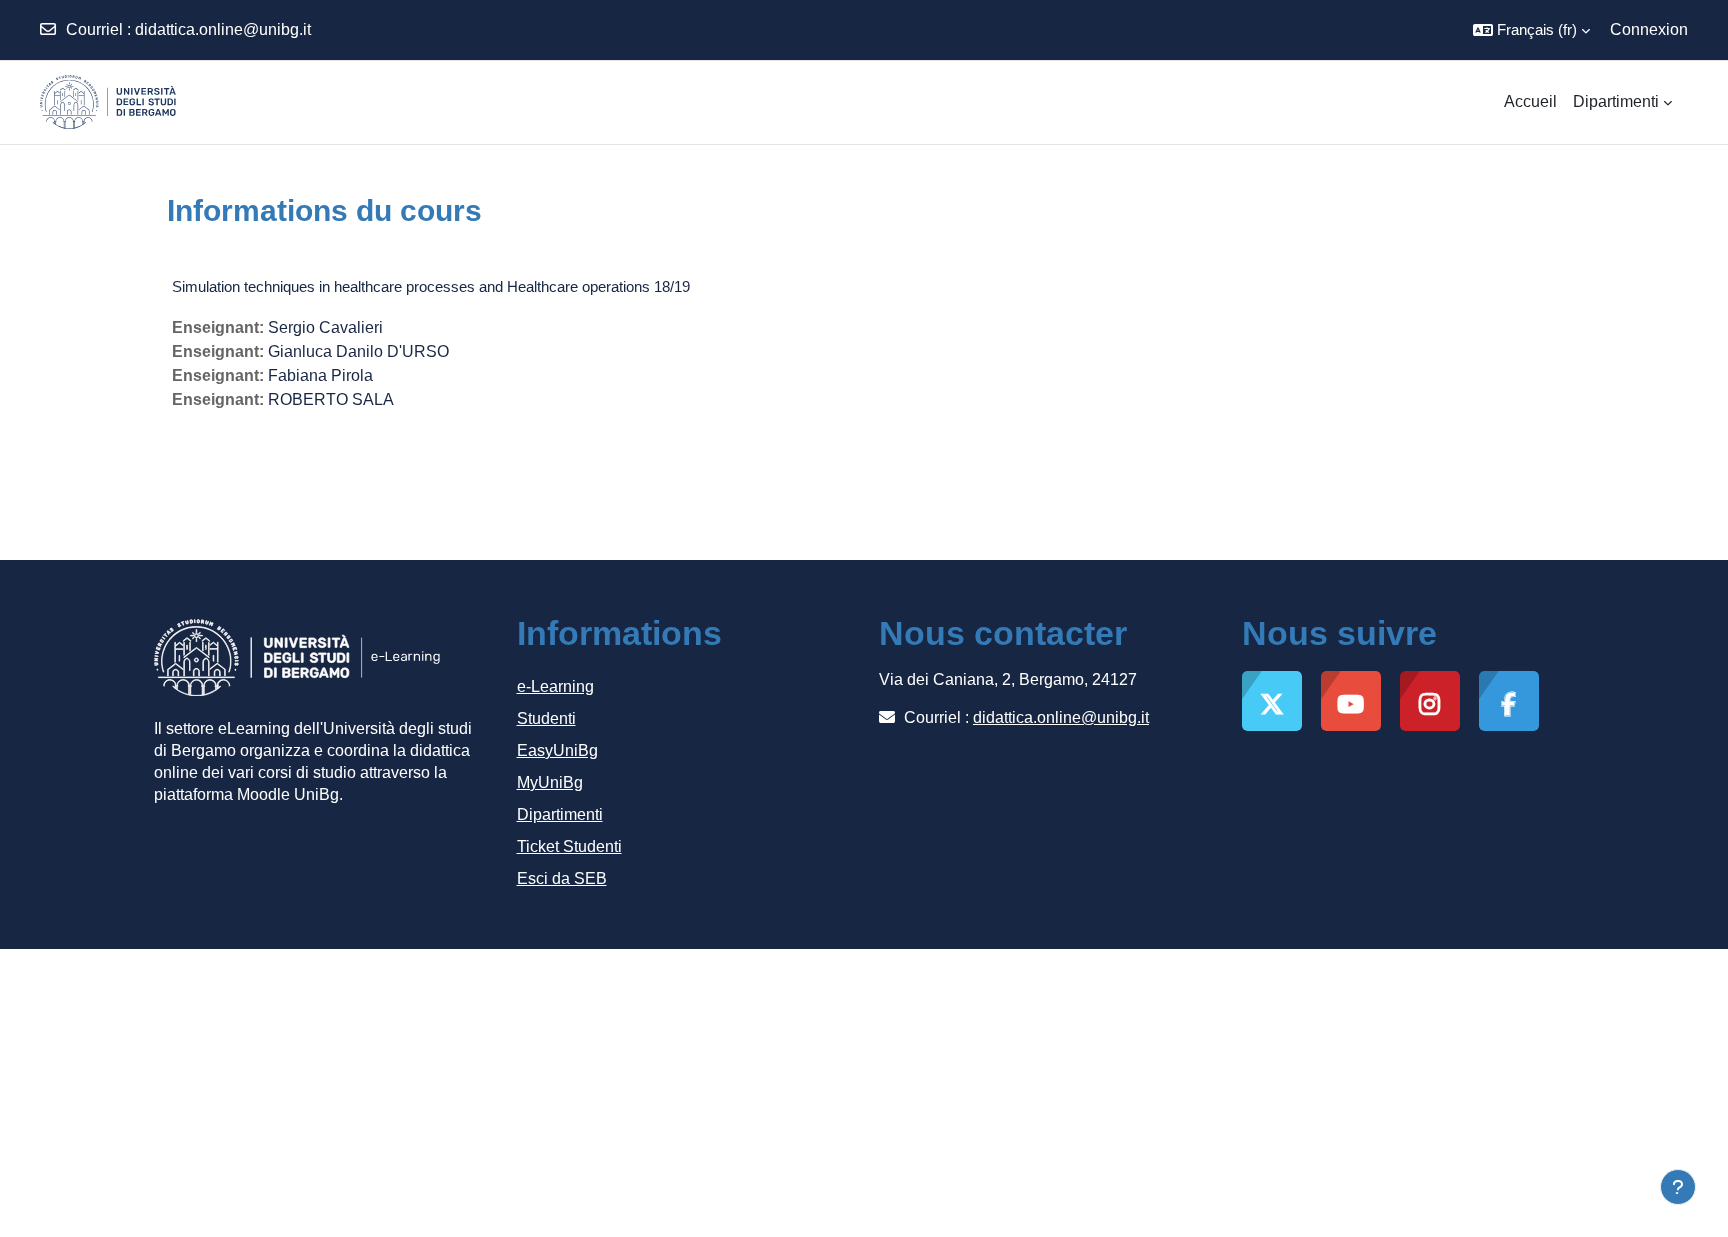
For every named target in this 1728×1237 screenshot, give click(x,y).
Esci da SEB (562, 878)
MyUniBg (550, 782)
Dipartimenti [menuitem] (1616, 101)
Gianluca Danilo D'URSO (358, 351)
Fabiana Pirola (320, 375)
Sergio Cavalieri (325, 327)
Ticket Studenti (569, 846)
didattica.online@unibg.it (223, 29)
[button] (1531, 30)
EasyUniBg (557, 750)
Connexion (1649, 29)
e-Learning (555, 686)
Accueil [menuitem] (1530, 101)
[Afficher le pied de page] (1678, 1187)
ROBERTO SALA (331, 399)
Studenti (546, 718)
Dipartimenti (560, 814)
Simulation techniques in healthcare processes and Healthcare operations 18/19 (431, 286)
